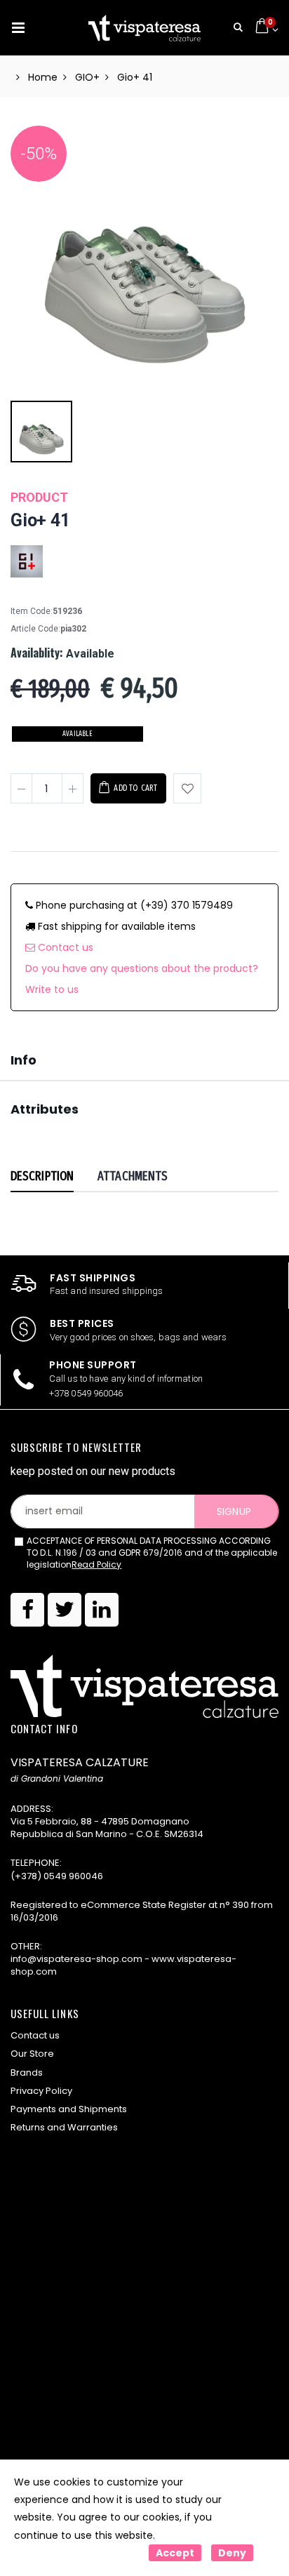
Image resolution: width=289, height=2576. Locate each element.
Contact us (64, 947)
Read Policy (96, 1564)
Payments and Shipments (69, 2109)
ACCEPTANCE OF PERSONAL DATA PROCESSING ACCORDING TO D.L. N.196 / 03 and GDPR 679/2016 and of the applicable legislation (152, 1553)
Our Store (32, 2054)
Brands (27, 2073)
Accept (175, 2553)
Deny (232, 2553)
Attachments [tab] (133, 1176)
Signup (234, 1511)
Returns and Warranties (64, 2127)
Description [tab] (42, 1176)
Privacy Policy (41, 2091)
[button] (238, 28)
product (39, 497)
